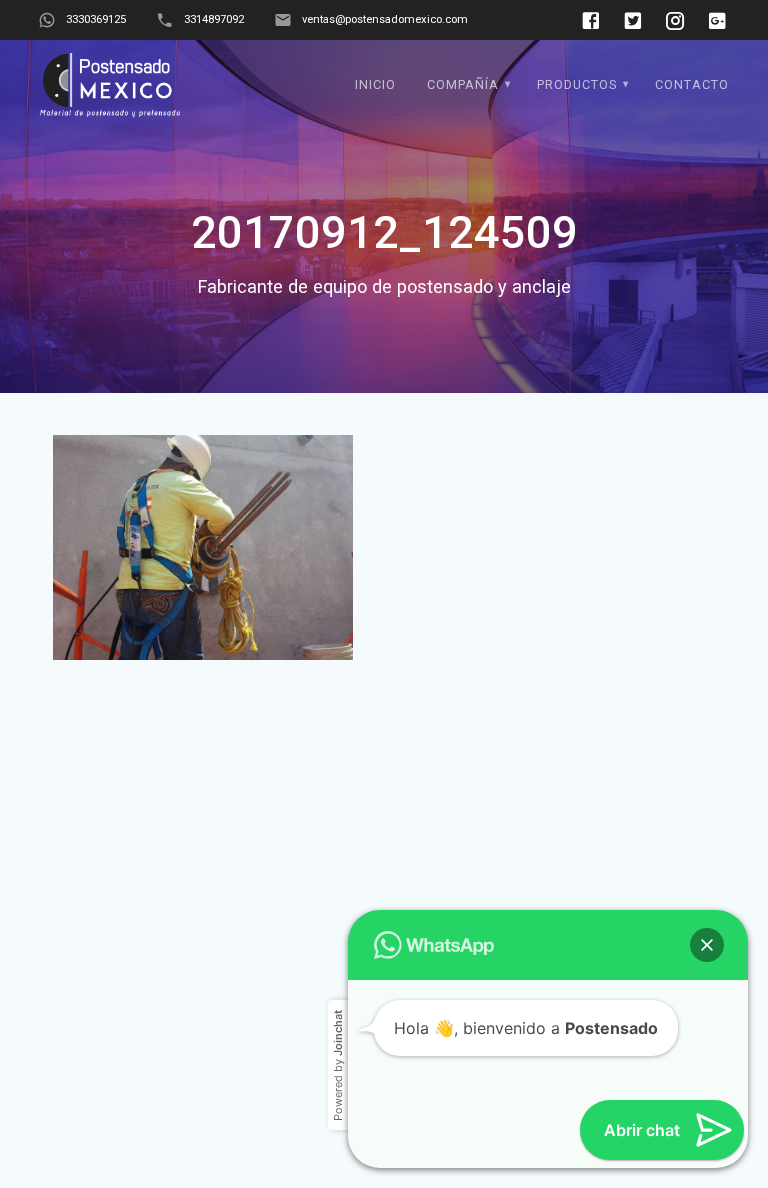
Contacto (692, 84)
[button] (707, 891)
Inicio (375, 84)
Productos (577, 84)
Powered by (338, 1011)
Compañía (463, 84)
